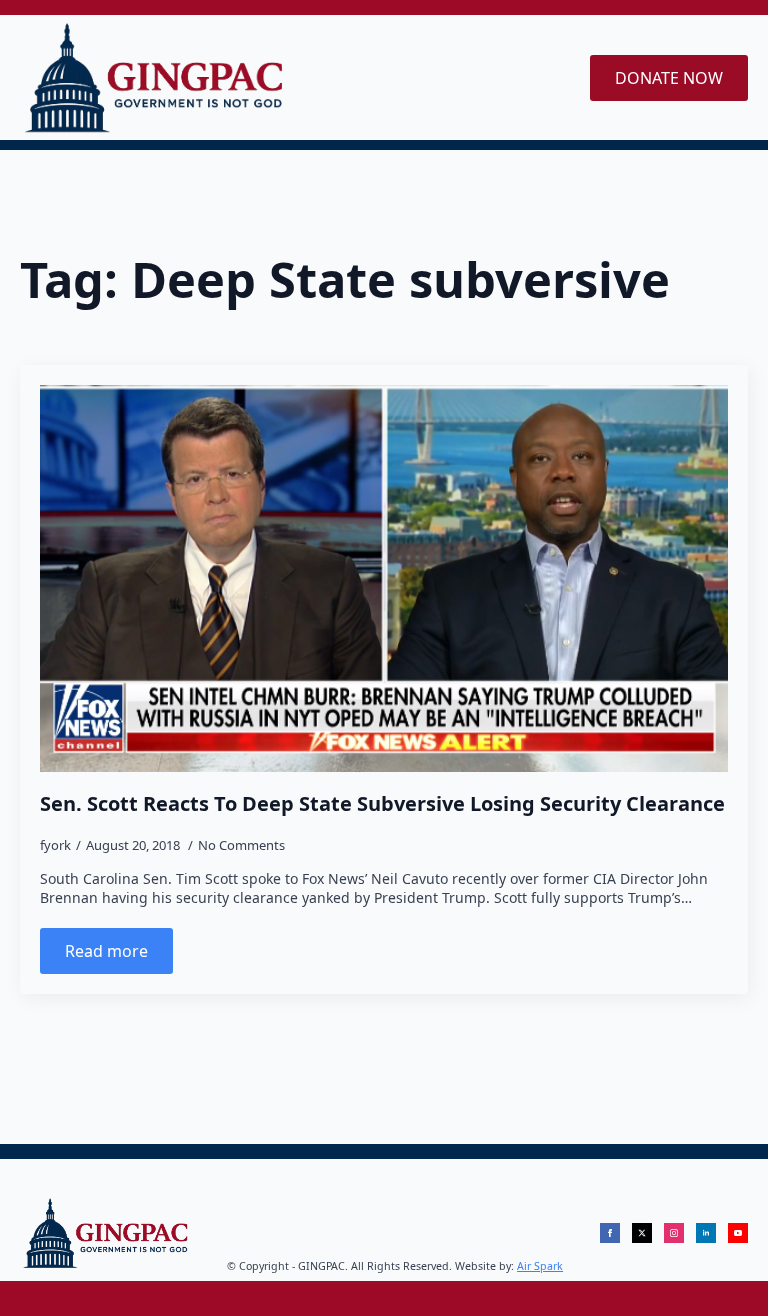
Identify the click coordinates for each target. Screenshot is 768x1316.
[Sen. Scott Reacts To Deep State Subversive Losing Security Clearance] (384, 578)
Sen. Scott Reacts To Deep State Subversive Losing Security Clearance (382, 804)
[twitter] (642, 1233)
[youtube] (738, 1233)
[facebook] (610, 1233)
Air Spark (540, 1266)
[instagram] (674, 1233)
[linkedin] (706, 1233)
